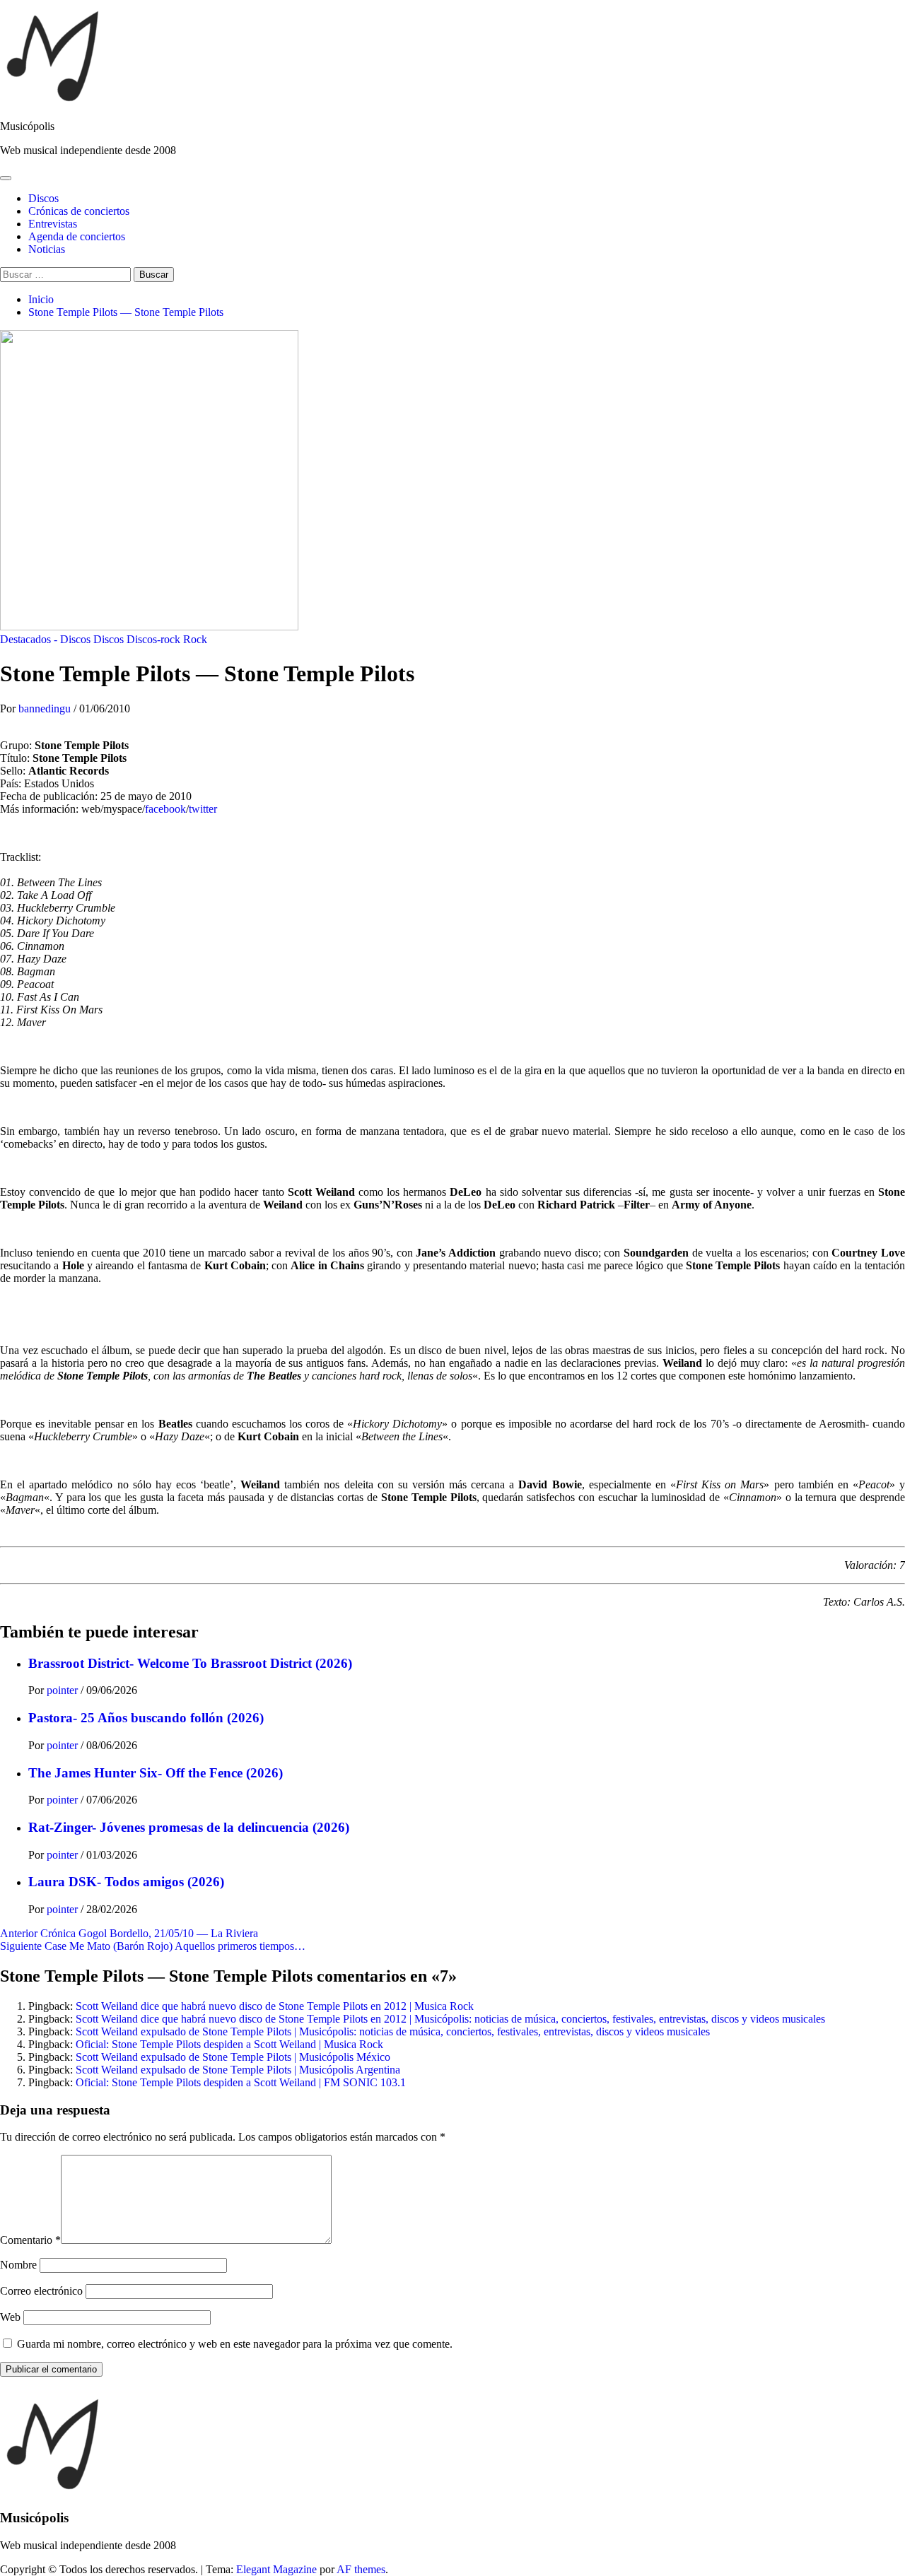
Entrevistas (53, 224)
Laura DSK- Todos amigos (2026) (126, 1882)
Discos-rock (153, 639)
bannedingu (46, 708)
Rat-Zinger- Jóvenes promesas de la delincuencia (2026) (189, 1827)
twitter (203, 809)
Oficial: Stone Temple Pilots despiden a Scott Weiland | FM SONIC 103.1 (241, 2082)
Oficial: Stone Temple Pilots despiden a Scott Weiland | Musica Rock (229, 2044)
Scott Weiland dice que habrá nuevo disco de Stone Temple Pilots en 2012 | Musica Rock (275, 2006)
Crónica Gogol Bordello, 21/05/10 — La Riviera (129, 1933)
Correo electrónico (41, 2291)
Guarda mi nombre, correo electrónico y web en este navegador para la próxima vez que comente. (235, 2344)
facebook (165, 809)
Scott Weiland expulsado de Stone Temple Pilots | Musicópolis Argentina (238, 2070)
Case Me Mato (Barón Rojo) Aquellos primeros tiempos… (153, 1946)
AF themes (361, 2569)
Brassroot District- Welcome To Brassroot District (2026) (190, 1663)
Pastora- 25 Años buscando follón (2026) (146, 1718)
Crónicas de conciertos (79, 211)
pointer (64, 1690)
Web (10, 2317)
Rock (195, 639)
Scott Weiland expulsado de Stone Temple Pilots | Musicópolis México (233, 2057)
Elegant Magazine (276, 2569)
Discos (43, 198)
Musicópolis (27, 126)
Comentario (30, 2240)
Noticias (47, 249)
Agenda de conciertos (77, 236)
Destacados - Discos (45, 639)
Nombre (18, 2265)
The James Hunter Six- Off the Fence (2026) (156, 1773)
